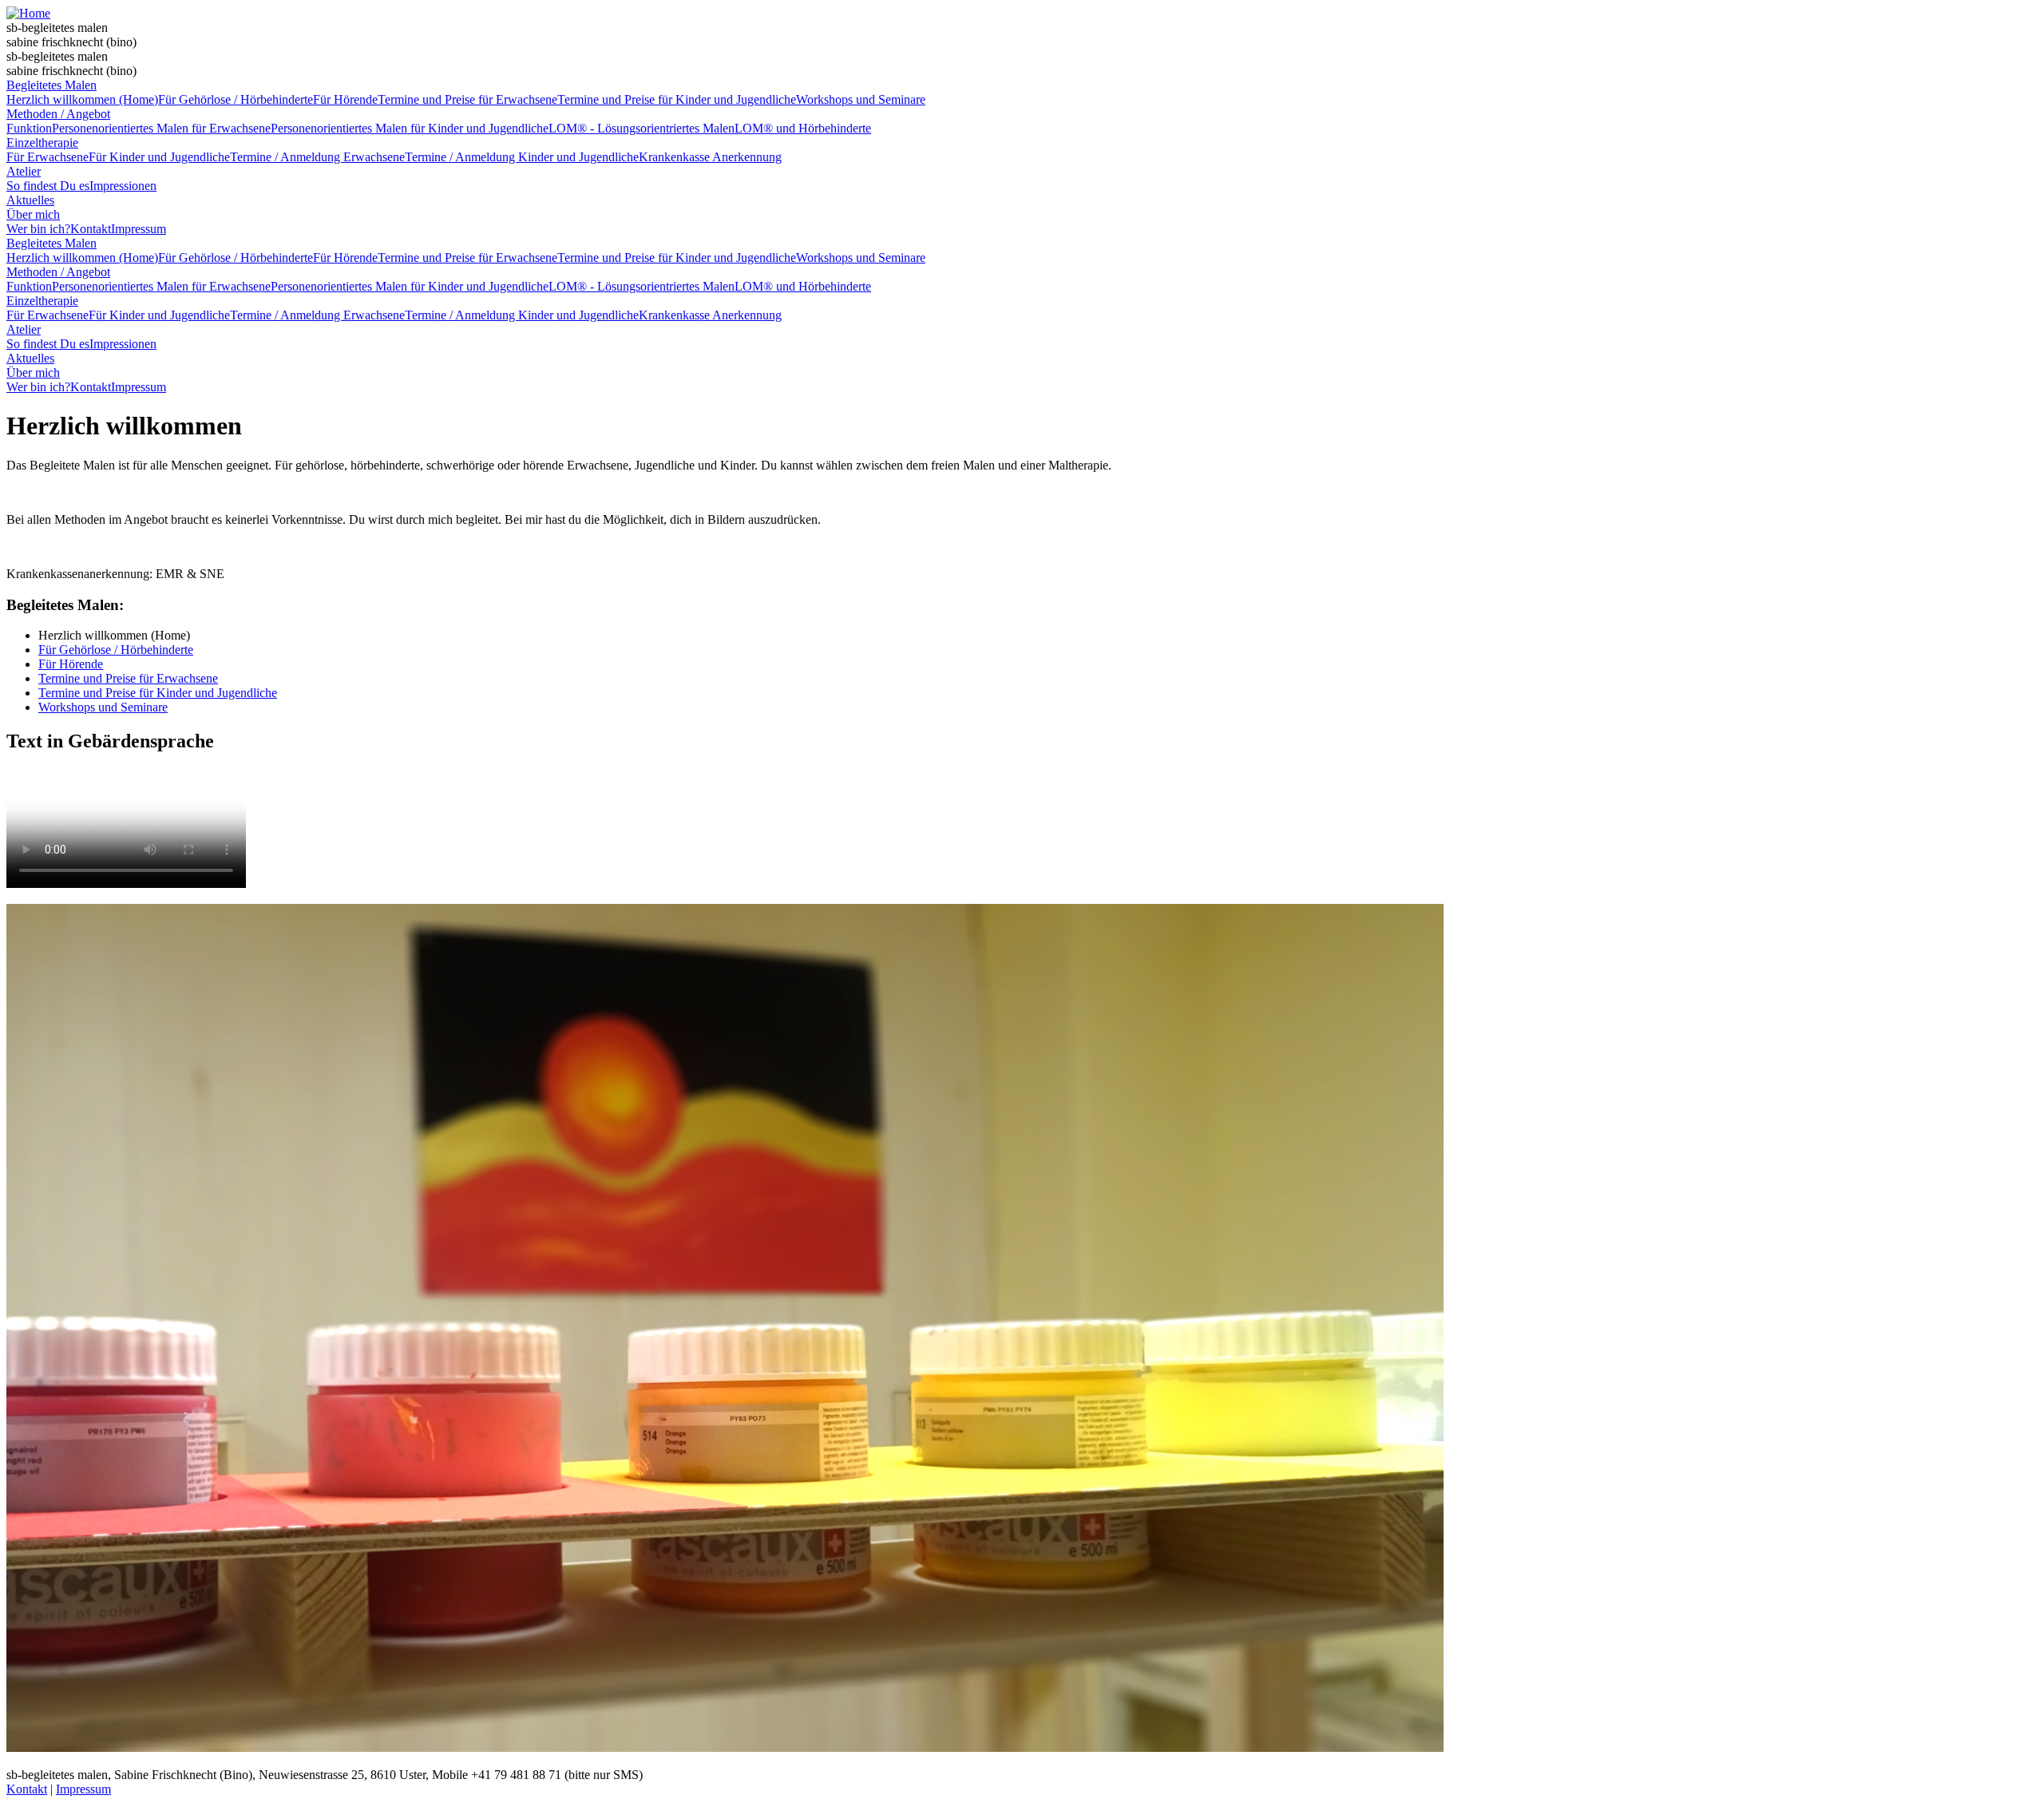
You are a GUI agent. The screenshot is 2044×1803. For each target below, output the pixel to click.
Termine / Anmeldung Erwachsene (317, 157)
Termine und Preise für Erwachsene (467, 99)
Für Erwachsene (48, 157)
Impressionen (123, 186)
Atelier (24, 171)
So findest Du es (48, 186)
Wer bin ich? (38, 229)
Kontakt (91, 229)
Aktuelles (30, 200)
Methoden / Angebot (58, 114)
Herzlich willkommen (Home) (82, 99)
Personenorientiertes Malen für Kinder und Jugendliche (410, 128)
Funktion (29, 128)
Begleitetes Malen (51, 85)
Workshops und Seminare (861, 99)
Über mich (33, 214)
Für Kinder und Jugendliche (159, 157)
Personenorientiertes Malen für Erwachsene (161, 128)
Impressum (139, 229)
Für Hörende (345, 99)
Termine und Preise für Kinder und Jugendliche (677, 99)
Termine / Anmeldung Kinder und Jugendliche (522, 157)
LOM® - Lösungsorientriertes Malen (642, 128)
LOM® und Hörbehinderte (803, 128)
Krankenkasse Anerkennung (710, 157)
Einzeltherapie (42, 143)
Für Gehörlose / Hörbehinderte (236, 99)
